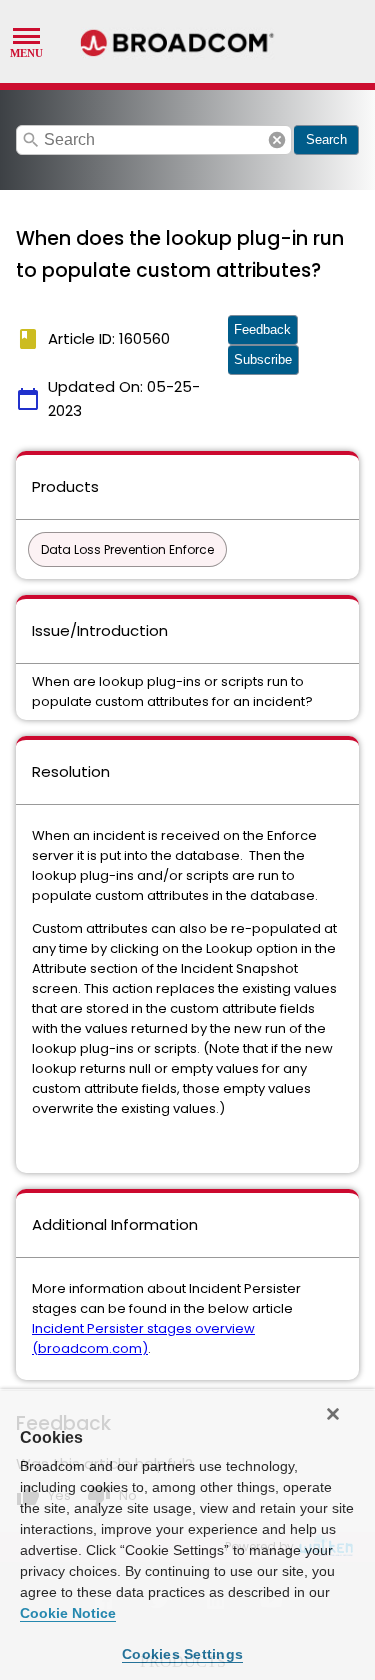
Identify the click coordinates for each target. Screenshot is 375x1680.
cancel (277, 140)
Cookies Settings (182, 1654)
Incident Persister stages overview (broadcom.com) (143, 1338)
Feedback (262, 329)
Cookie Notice (68, 1613)
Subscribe (263, 359)
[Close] (333, 1414)
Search (326, 139)
